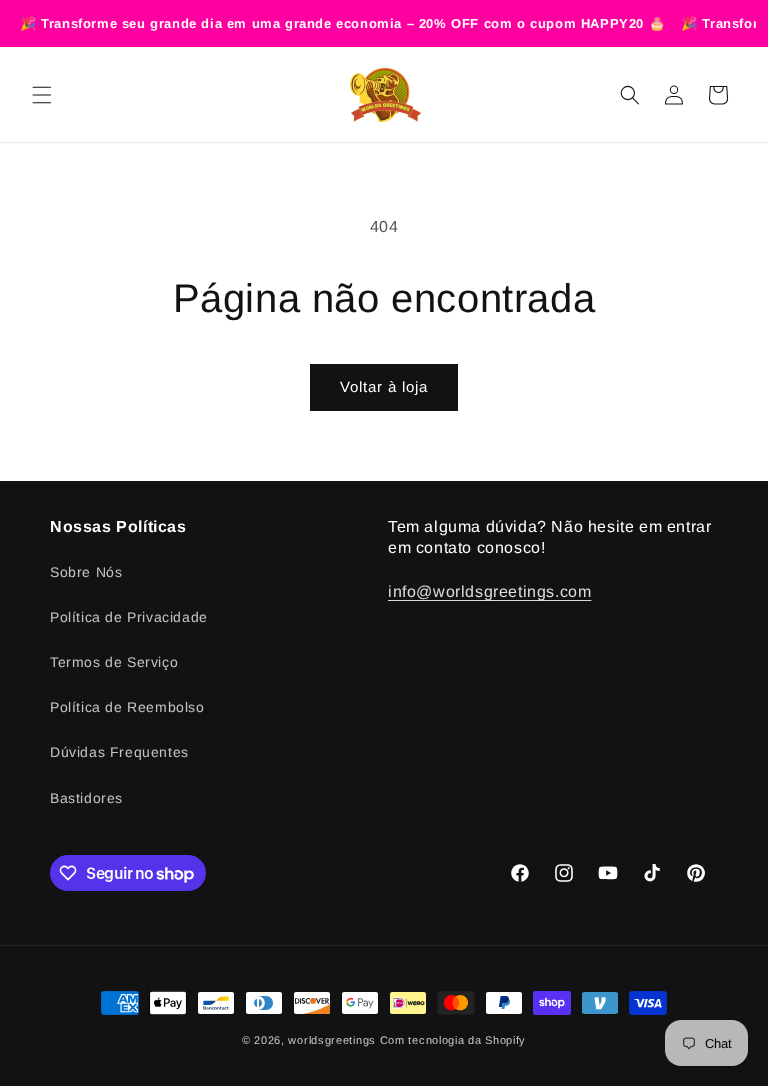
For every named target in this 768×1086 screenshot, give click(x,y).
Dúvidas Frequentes (119, 752)
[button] (42, 95)
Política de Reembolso (127, 707)
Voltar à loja (384, 386)
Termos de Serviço (114, 662)
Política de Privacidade (129, 617)
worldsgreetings (332, 1040)
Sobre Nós (86, 572)
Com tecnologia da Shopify (453, 1040)
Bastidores (86, 798)
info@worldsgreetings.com (489, 591)
